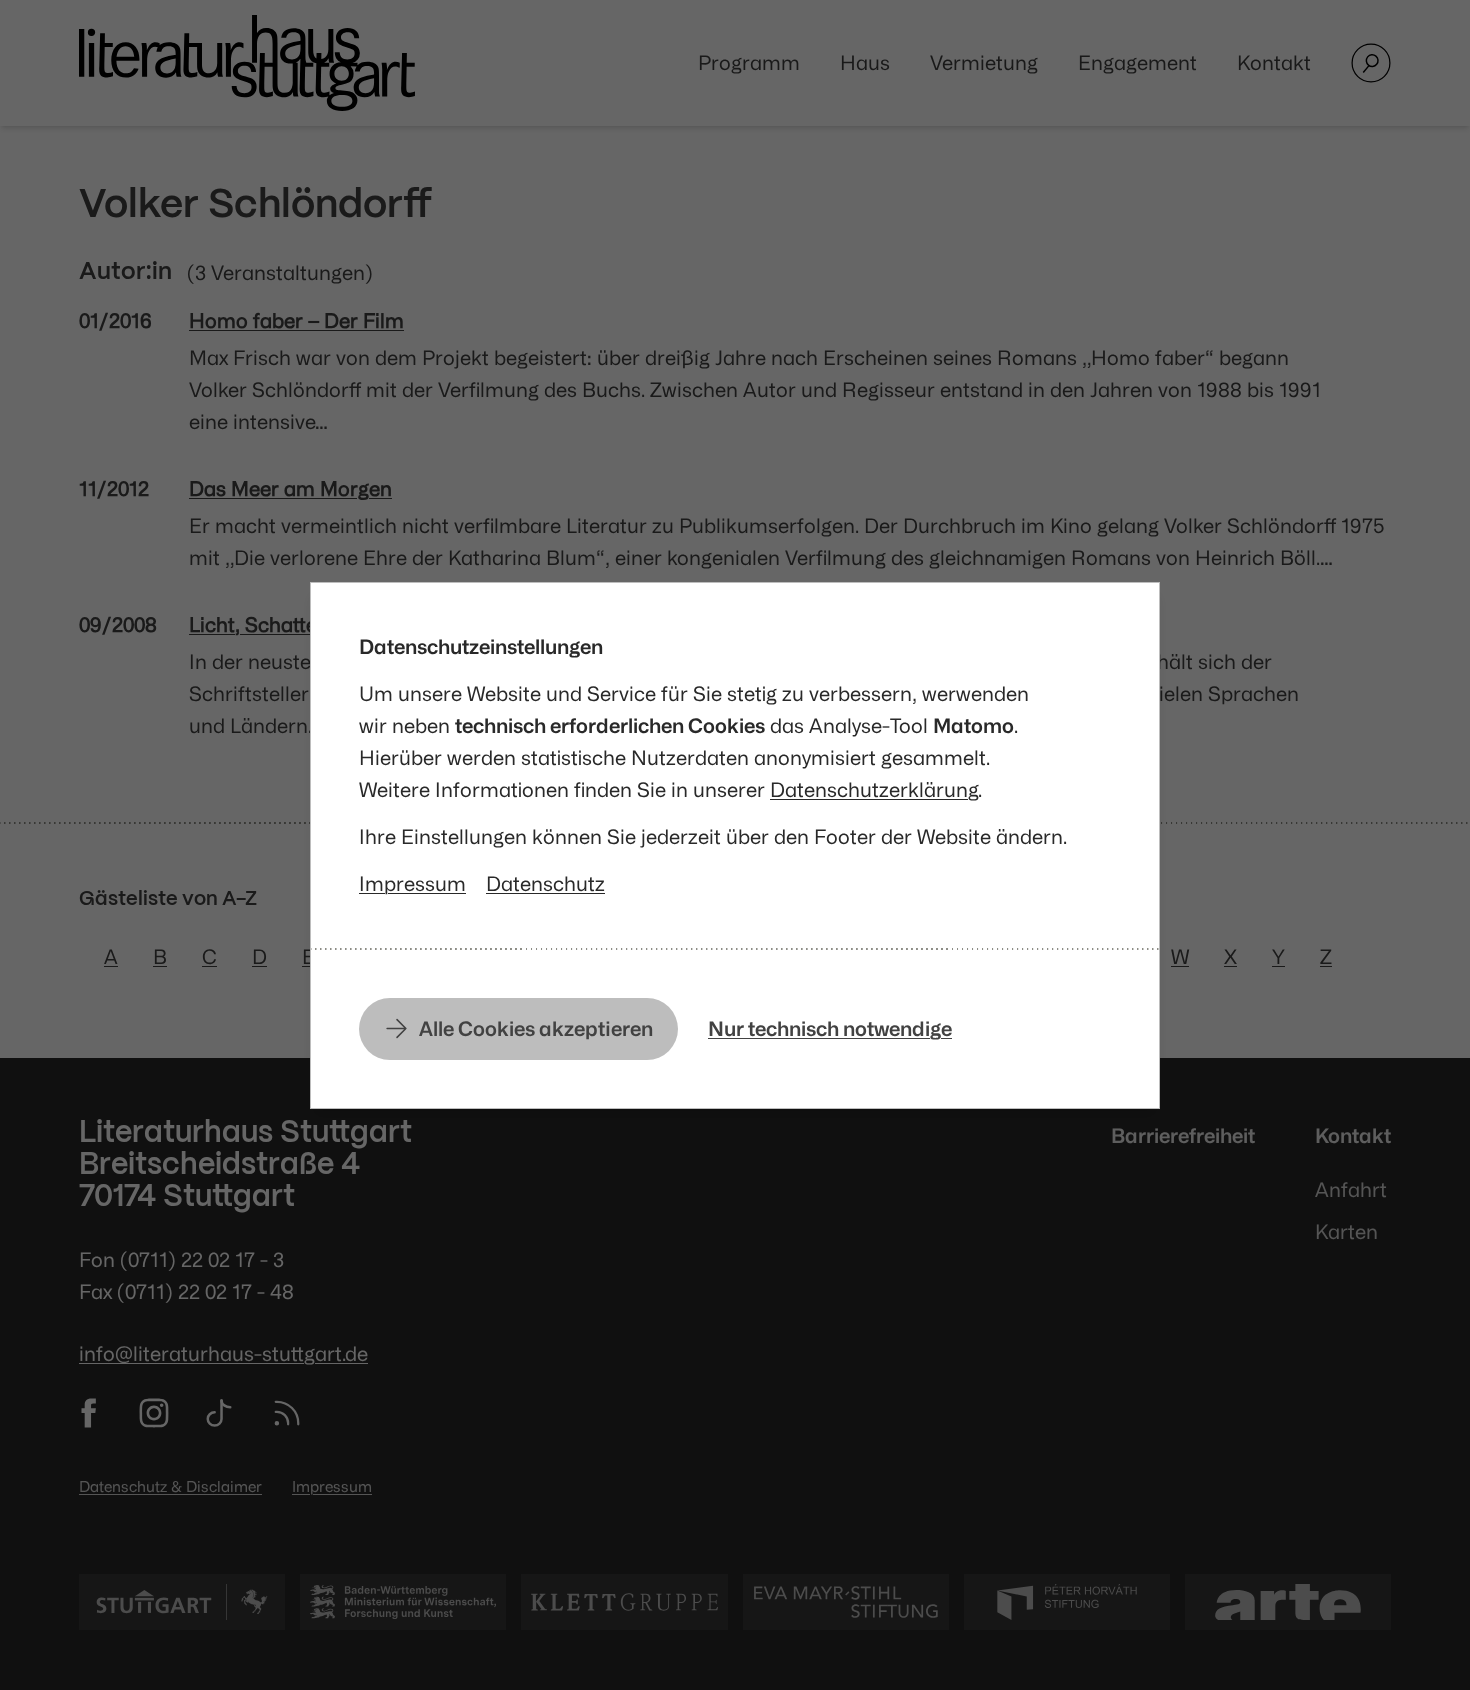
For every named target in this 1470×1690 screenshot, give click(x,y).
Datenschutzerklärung (874, 789)
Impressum (412, 883)
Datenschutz (545, 883)
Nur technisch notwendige (830, 1028)
